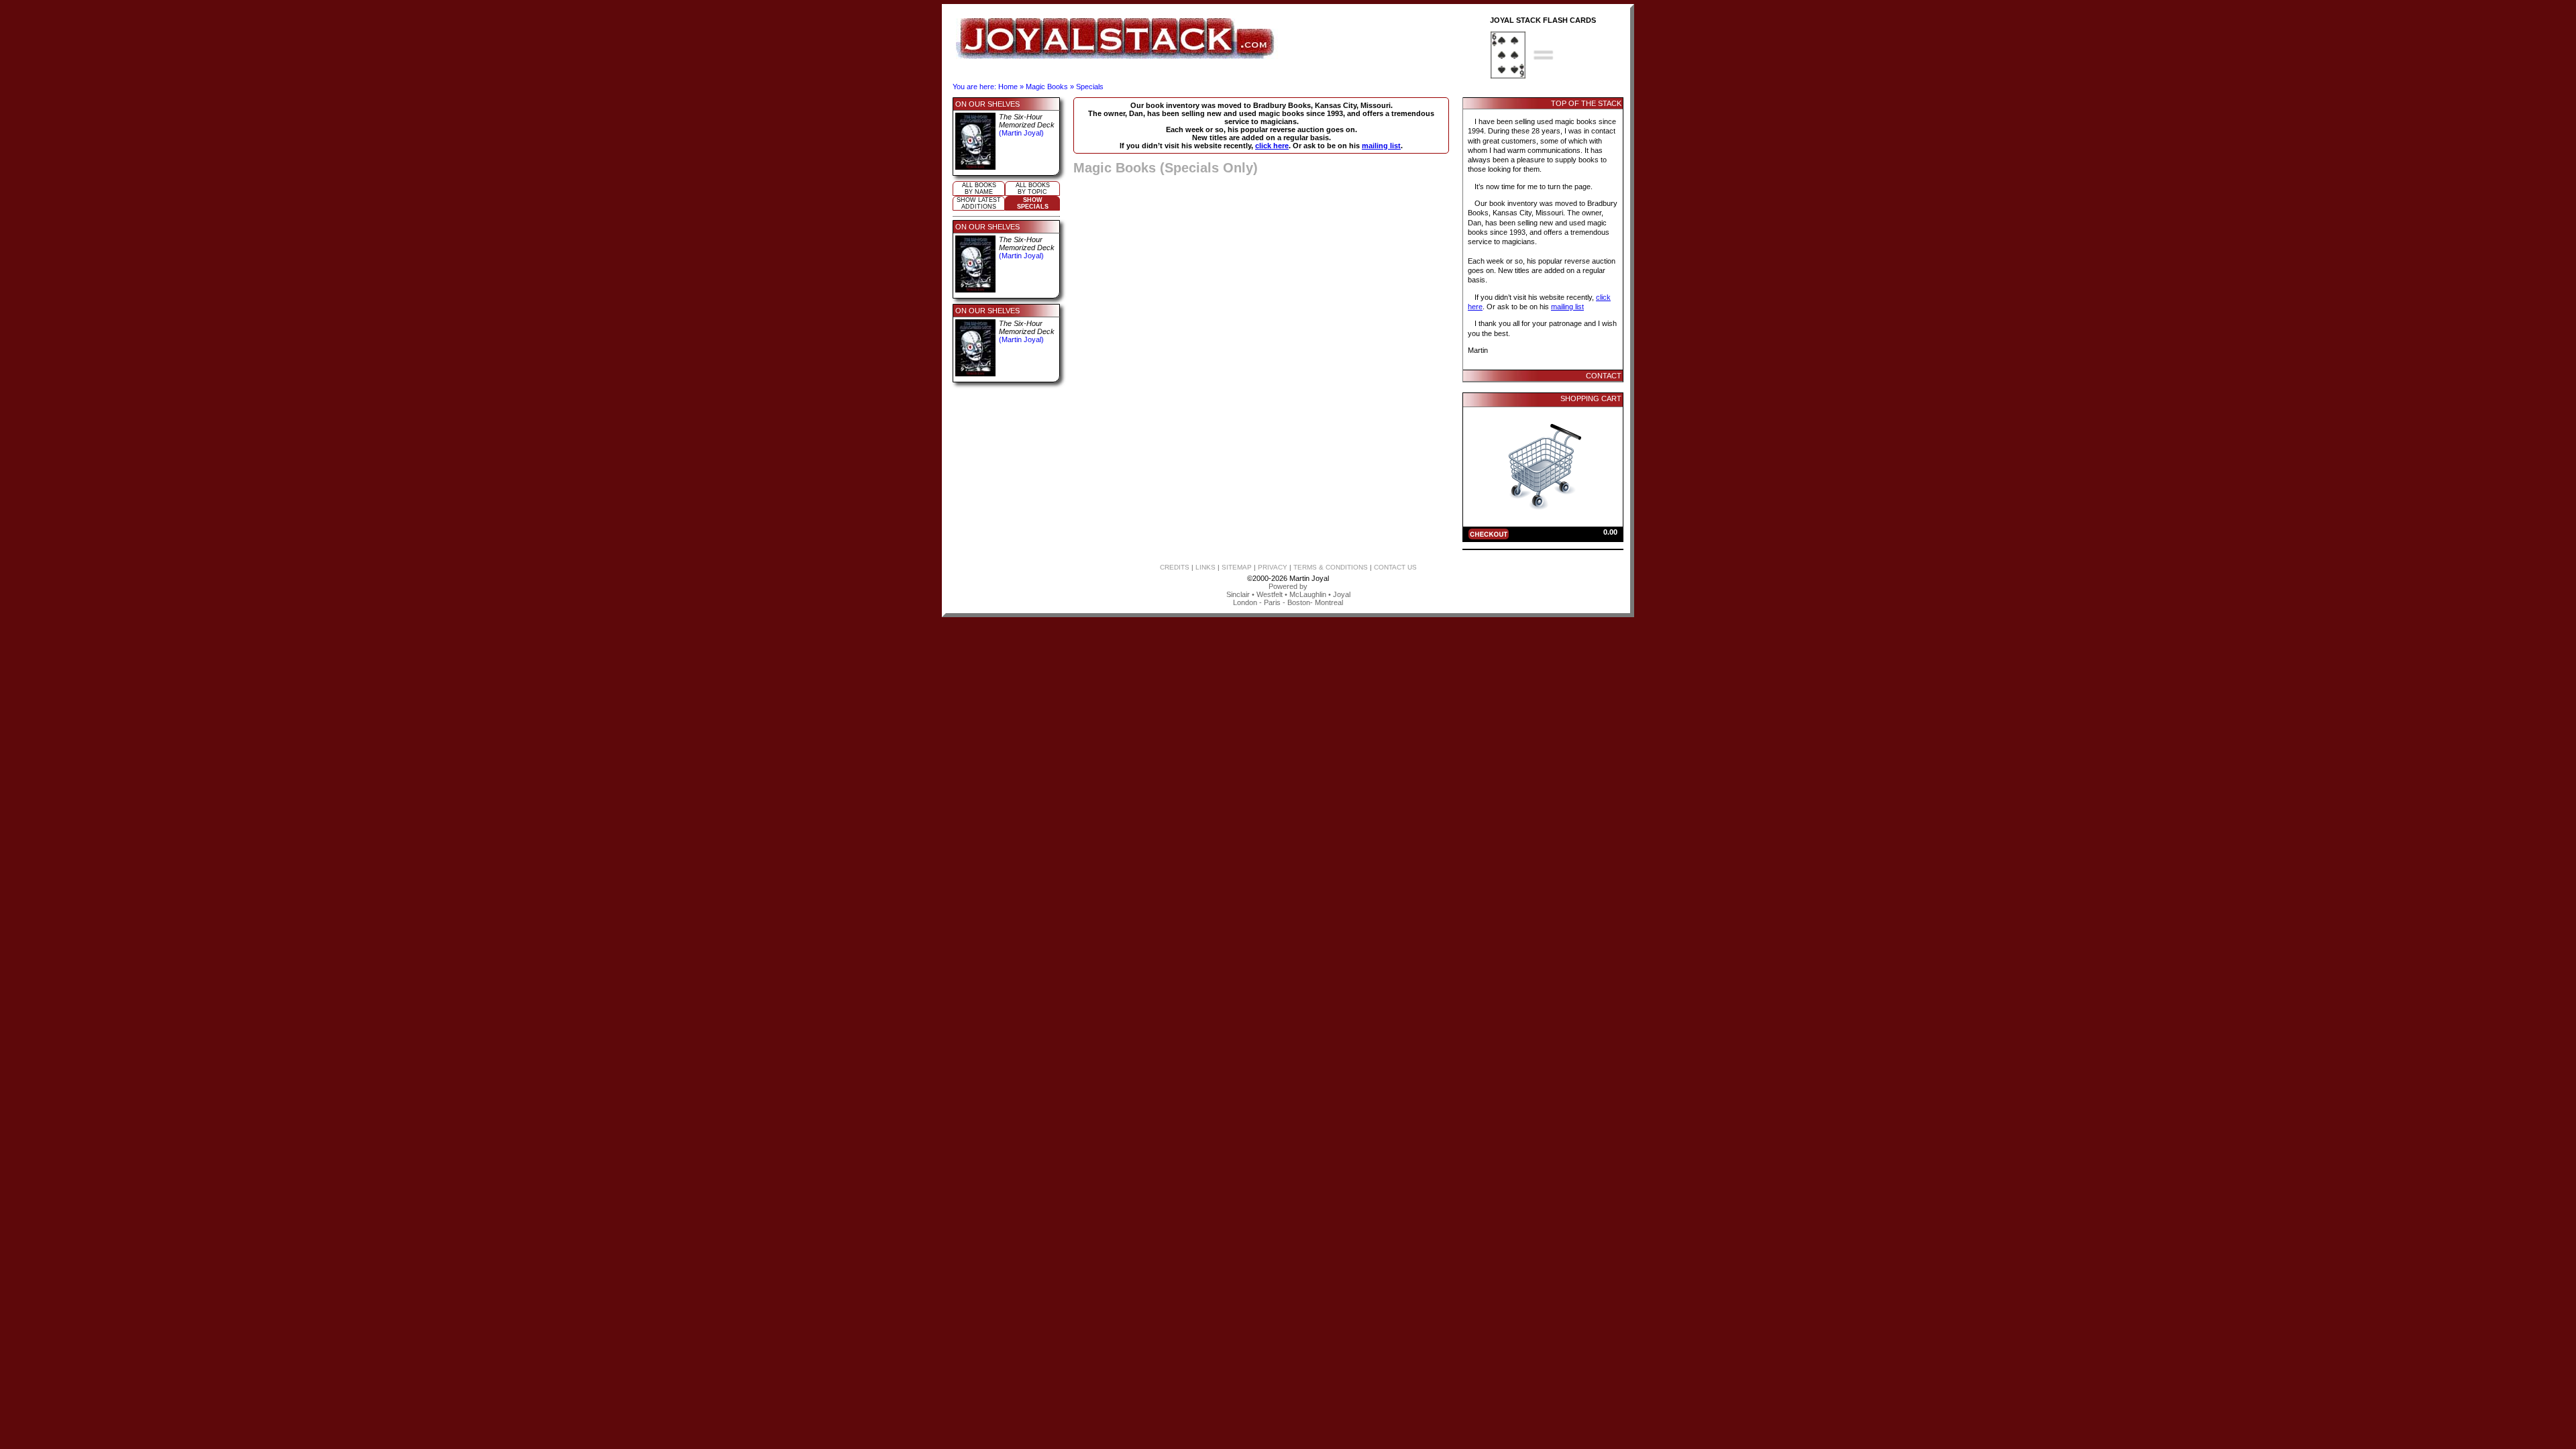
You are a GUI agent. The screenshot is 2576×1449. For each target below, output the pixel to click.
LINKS (1205, 567)
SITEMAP (1237, 567)
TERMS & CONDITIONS (1331, 567)
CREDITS (1175, 567)
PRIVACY (1273, 567)
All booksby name (979, 189)
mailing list (1381, 146)
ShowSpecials (1033, 203)
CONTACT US (1395, 567)
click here (1272, 146)
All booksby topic (1033, 189)
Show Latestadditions (979, 203)
